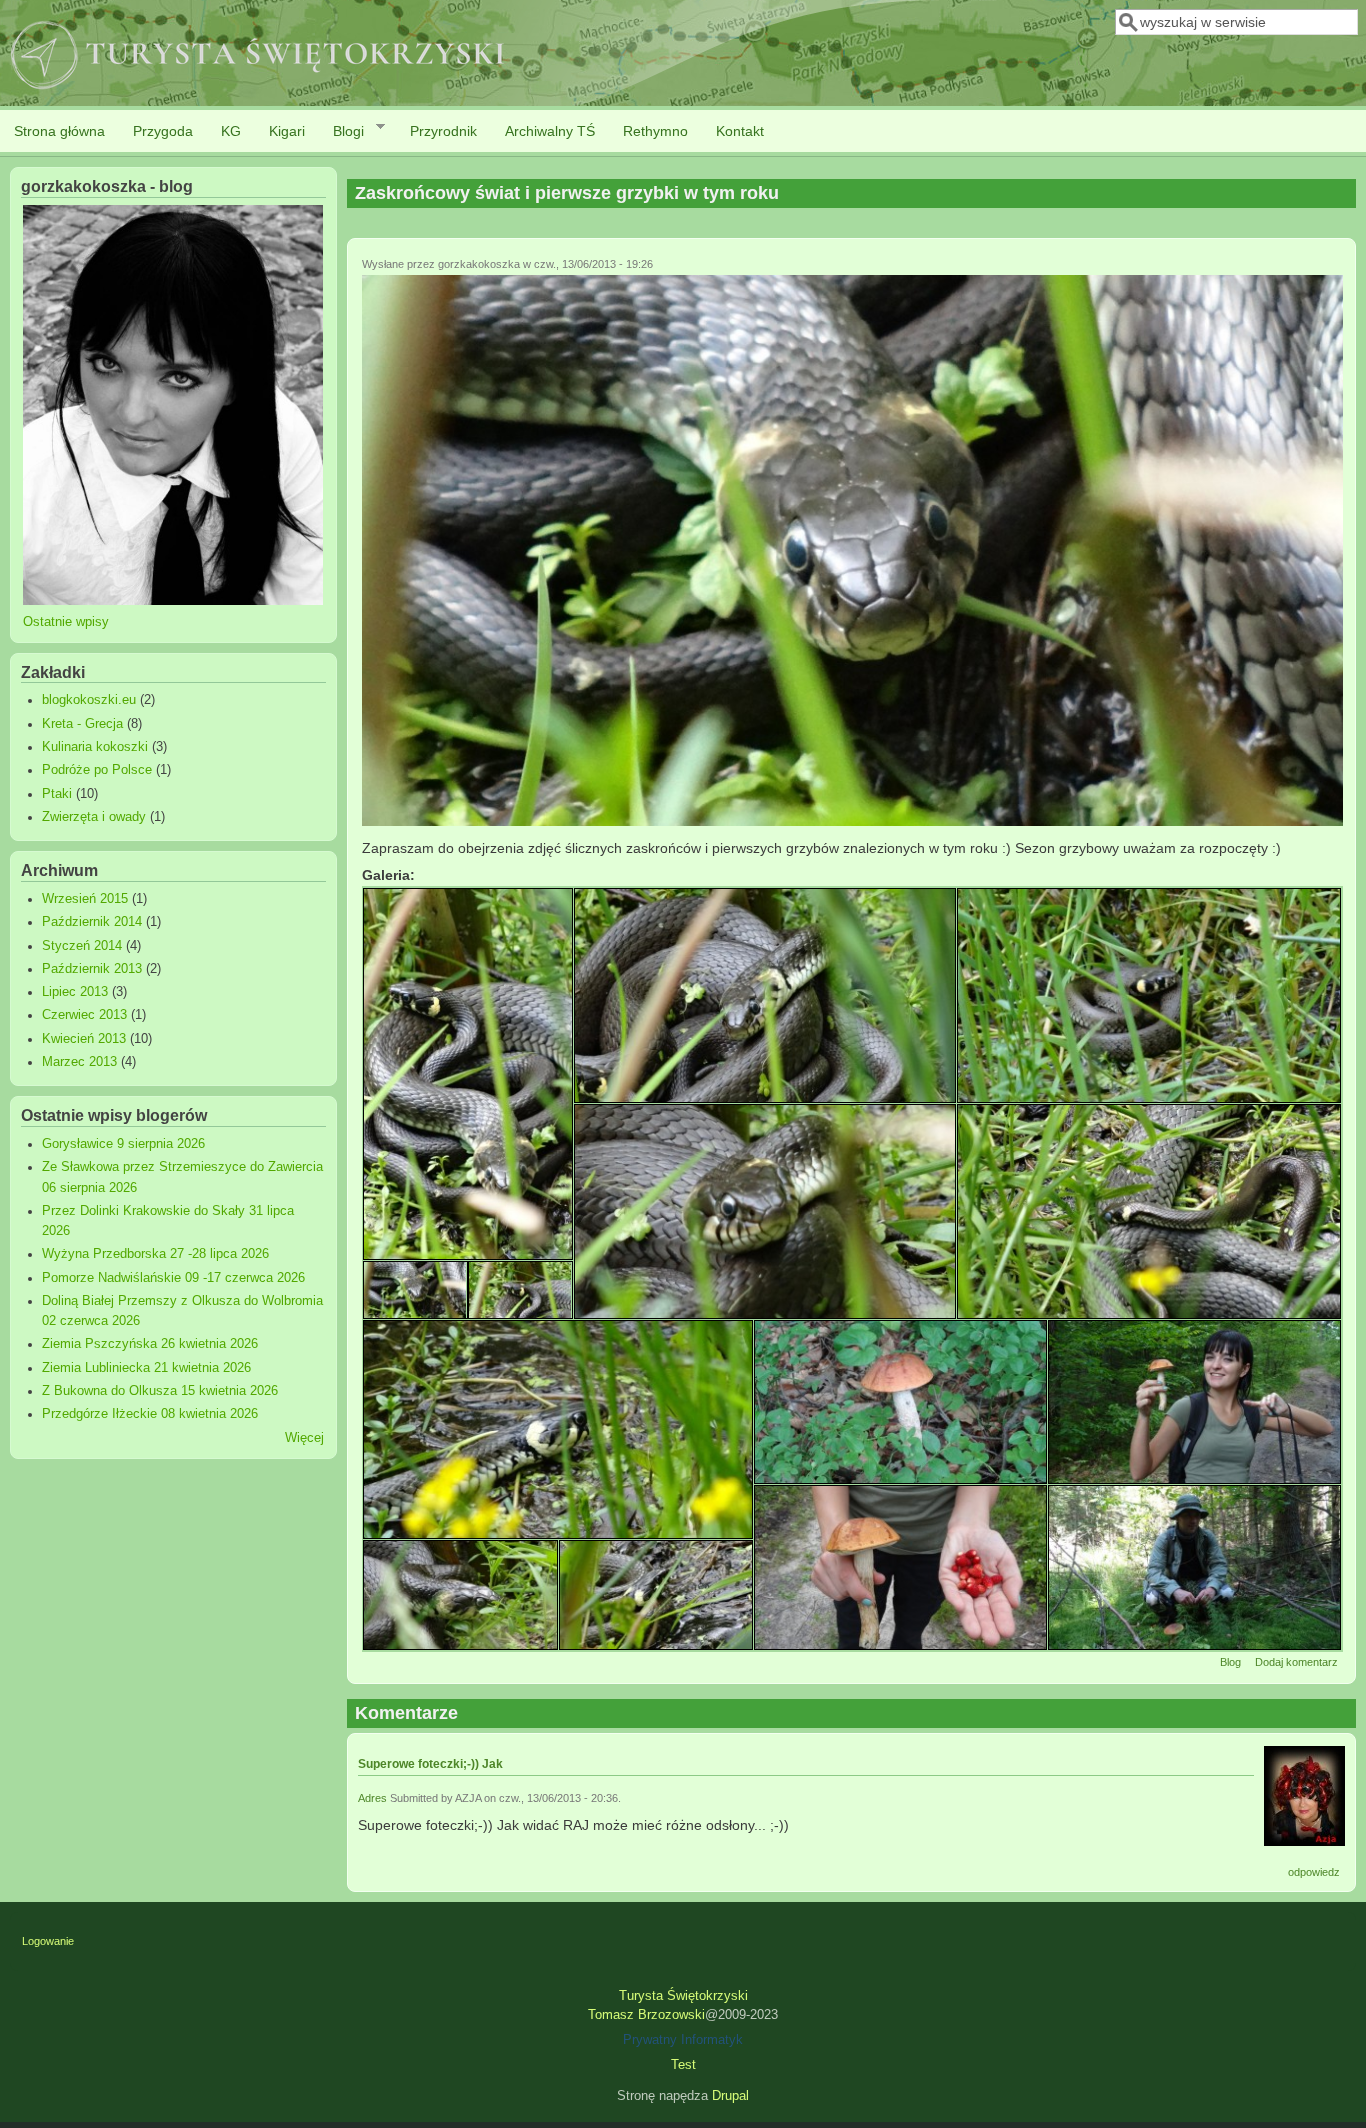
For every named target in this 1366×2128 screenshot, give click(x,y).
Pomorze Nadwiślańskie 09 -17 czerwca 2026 (173, 1278)
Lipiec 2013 (75, 992)
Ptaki (57, 794)
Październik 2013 (92, 969)
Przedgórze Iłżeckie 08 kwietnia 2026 (150, 1414)
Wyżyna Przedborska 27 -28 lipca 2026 (155, 1254)
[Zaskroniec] (853, 821)
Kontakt (740, 131)
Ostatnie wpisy (66, 622)
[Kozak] (900, 1402)
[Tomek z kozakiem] (1194, 1567)
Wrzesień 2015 (85, 899)
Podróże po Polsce (97, 770)
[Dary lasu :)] (900, 1567)
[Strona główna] (259, 91)
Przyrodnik (443, 131)
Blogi (341, 131)
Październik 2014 (92, 922)
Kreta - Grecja (82, 724)
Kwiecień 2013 (84, 1039)
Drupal (730, 2096)
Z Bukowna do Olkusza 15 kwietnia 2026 (160, 1391)
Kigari (287, 131)
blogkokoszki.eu (89, 700)
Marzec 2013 (79, 1062)
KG (231, 131)
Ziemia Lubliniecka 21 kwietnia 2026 (146, 1368)
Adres (372, 1798)
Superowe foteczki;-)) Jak (430, 1764)
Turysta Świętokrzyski (683, 1996)
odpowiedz (1314, 1872)
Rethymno (655, 131)
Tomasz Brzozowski (646, 2015)
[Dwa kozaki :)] (1194, 1402)
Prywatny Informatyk (683, 2040)
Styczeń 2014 (82, 946)
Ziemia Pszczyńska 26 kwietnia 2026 (150, 1344)
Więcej (304, 1438)
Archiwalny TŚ (550, 131)
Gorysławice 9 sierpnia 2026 (123, 1144)
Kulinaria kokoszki (95, 747)
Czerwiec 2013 (84, 1015)
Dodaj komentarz (1296, 1662)
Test (683, 2065)
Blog (1230, 1662)
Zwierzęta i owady (94, 817)
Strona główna (59, 131)
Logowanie (48, 1941)
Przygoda (163, 131)
